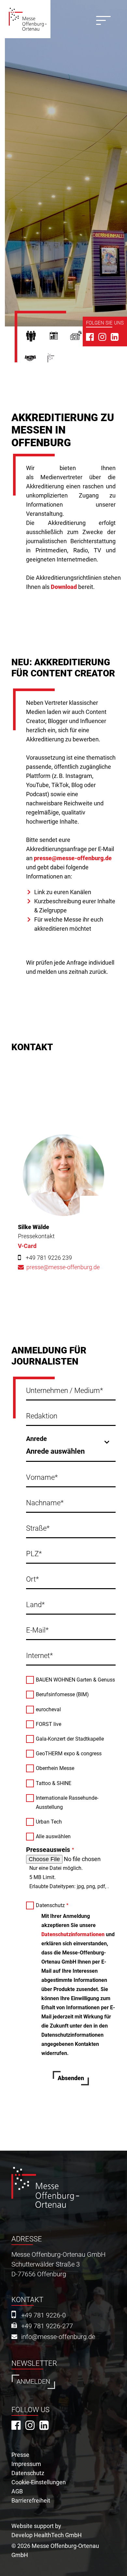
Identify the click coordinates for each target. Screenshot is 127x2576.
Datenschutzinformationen (73, 1934)
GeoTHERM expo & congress (69, 1754)
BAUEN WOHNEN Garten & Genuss (75, 1680)
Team (36, 361)
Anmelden (33, 2382)
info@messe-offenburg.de (58, 2337)
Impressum (26, 2464)
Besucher (36, 338)
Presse (81, 338)
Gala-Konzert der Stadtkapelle (70, 1739)
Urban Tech (49, 1822)
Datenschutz (50, 1905)
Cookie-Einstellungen (39, 2482)
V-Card (27, 1246)
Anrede (36, 1439)
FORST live (49, 1724)
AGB (17, 2491)
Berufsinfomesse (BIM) (62, 1694)
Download (64, 587)
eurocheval (48, 1709)
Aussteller (59, 338)
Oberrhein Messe (55, 1768)
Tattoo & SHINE (54, 1783)
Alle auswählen (53, 1836)
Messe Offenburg (60, 361)
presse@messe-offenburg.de (73, 858)
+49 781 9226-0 (43, 2315)
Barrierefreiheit (31, 2500)
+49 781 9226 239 (49, 1258)
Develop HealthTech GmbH (47, 2535)
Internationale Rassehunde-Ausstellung (67, 1802)
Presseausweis (48, 1850)
